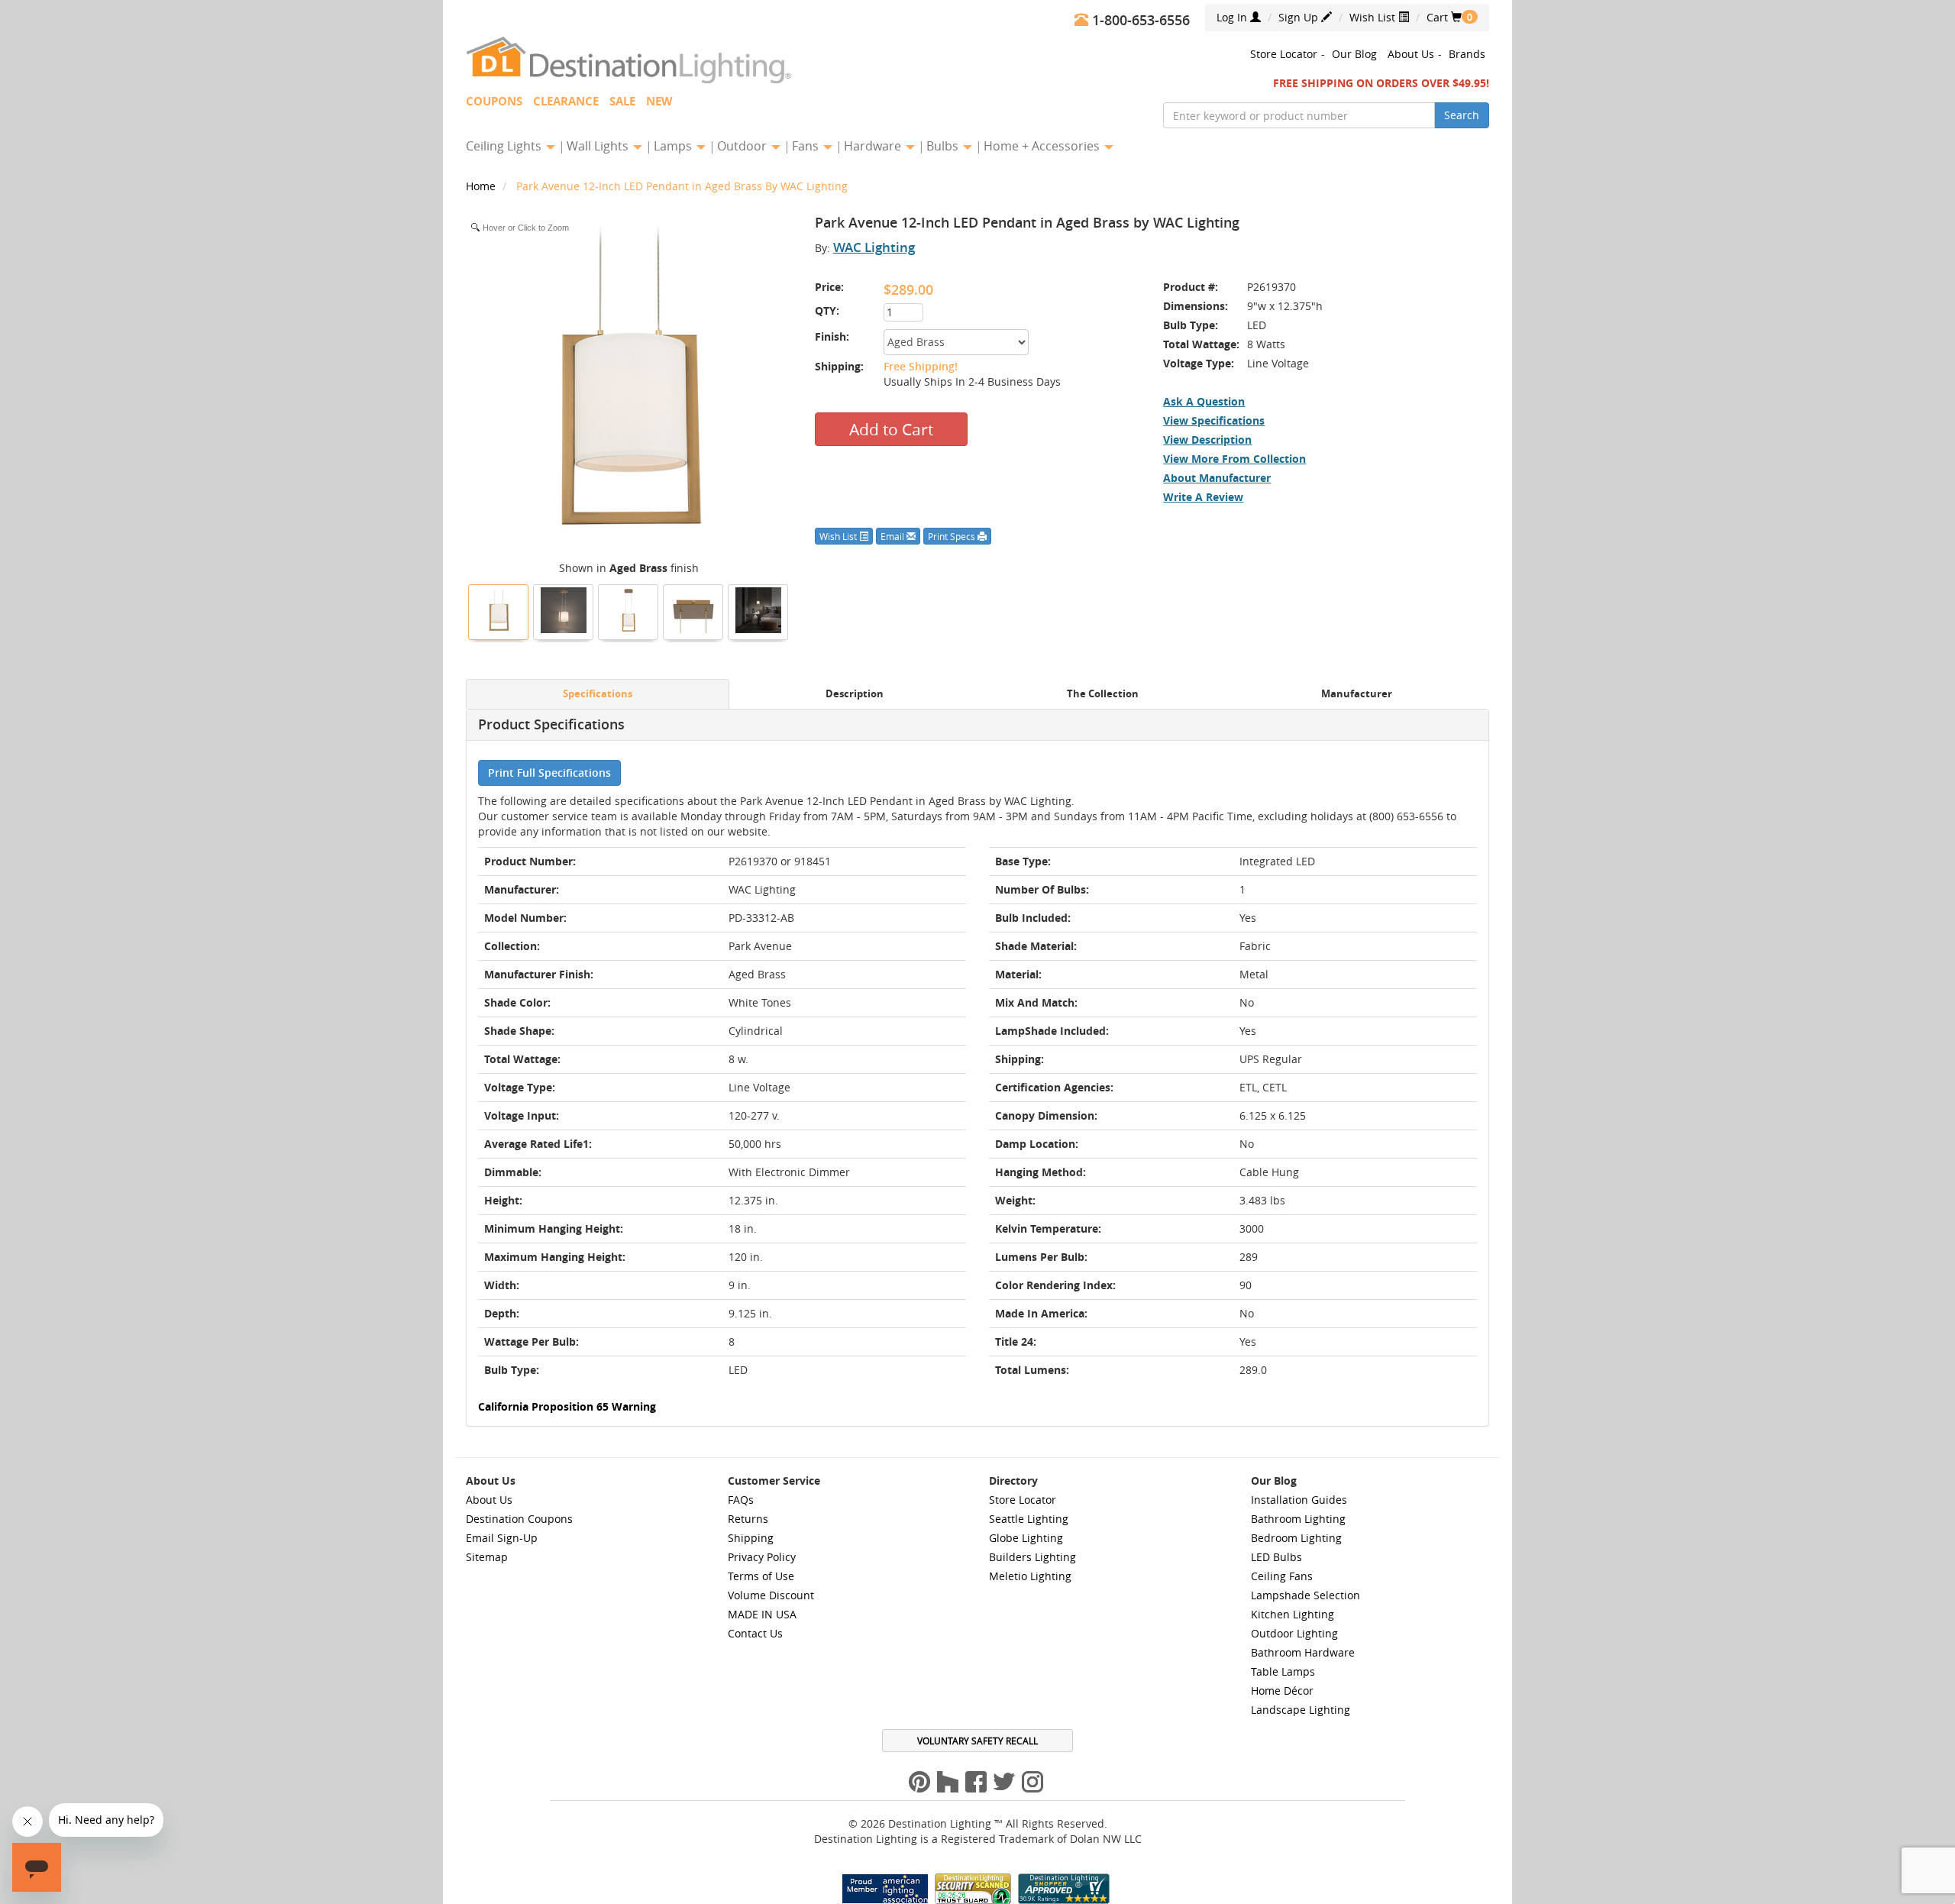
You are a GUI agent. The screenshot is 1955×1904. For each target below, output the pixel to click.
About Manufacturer (1217, 478)
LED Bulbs (1276, 1557)
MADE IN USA (762, 1614)
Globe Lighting (1026, 1538)
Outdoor (743, 146)
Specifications (598, 694)
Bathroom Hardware (1303, 1652)
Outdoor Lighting (1294, 1633)
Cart (1444, 17)
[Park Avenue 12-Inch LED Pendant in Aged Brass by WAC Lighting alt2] (564, 610)
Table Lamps (1283, 1671)
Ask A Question (1204, 401)
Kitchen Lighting (1293, 1614)
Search (1462, 115)
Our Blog (1354, 54)
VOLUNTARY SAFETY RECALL (977, 1741)
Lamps (674, 146)
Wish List (1374, 17)
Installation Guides (1299, 1500)
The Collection (1103, 694)
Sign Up (1300, 17)
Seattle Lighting (1029, 1519)
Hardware (874, 146)
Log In (1233, 17)
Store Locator (1284, 54)
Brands (1467, 54)
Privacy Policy (762, 1557)
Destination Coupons (519, 1519)
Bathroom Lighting (1298, 1519)
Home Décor (1282, 1691)
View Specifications (1214, 420)
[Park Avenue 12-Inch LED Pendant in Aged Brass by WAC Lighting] (499, 610)
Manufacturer (1357, 694)
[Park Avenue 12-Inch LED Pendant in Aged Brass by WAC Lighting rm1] (758, 610)
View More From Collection (1234, 459)
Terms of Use (761, 1576)
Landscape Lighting (1301, 1710)
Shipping (751, 1538)
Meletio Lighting (1030, 1576)
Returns (748, 1519)
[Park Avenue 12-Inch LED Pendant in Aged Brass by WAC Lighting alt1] (629, 610)
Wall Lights (599, 146)
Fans (807, 146)
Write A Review (1203, 497)
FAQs (741, 1500)
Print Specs (953, 536)
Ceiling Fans (1282, 1576)
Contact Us (755, 1633)
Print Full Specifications (549, 773)
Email (893, 536)
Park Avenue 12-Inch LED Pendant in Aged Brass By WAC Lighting (682, 186)
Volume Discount (771, 1595)
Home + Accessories (1043, 146)
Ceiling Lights (505, 146)
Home (482, 186)
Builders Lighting (1032, 1557)
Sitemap (487, 1557)
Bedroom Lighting (1296, 1538)
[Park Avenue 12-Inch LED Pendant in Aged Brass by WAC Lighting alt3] (693, 610)
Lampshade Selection (1305, 1595)
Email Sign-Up (502, 1538)
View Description (1207, 440)
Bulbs (944, 146)
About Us (1411, 54)
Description (855, 694)
